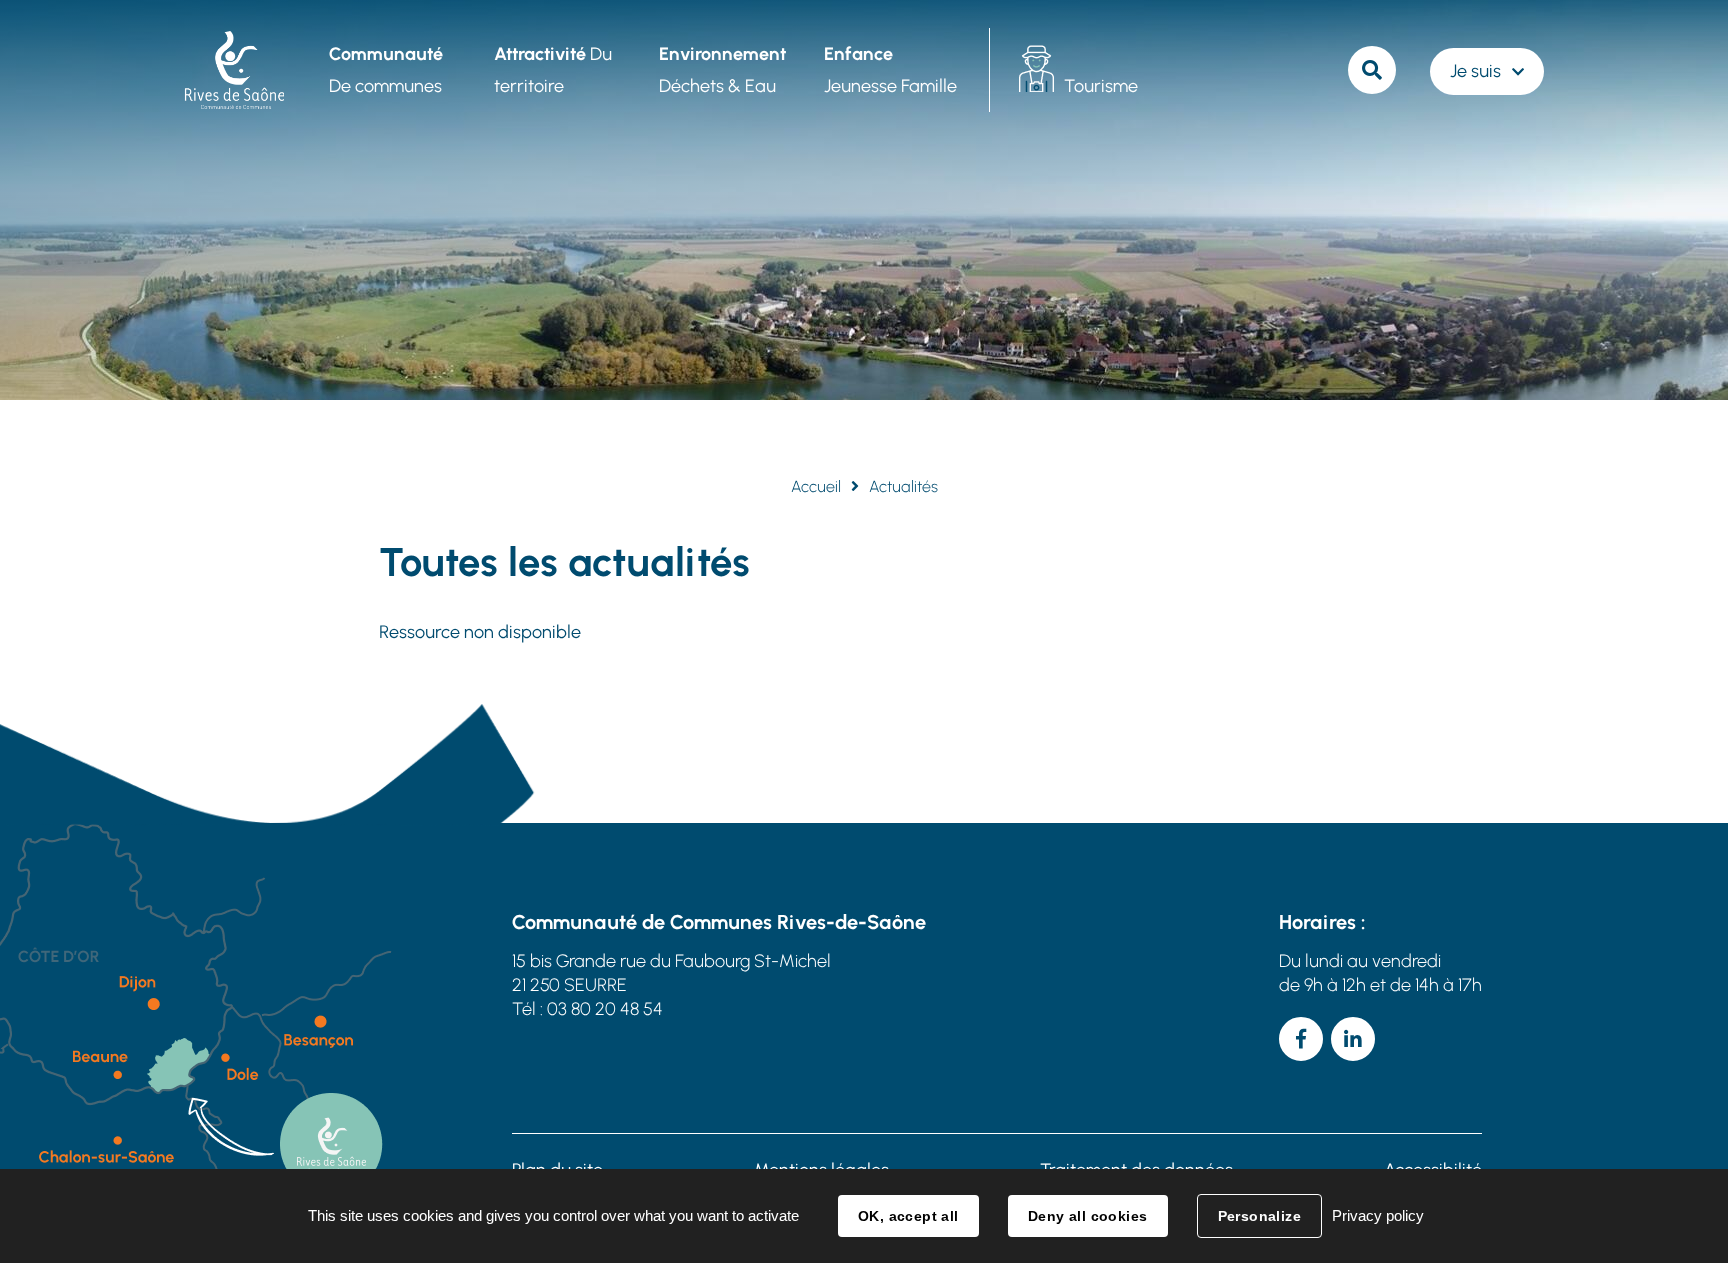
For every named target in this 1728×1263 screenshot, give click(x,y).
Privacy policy (1378, 1215)
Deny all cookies (1088, 1216)
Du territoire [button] (553, 70)
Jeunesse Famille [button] (890, 70)
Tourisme (1101, 86)
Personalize (1260, 1216)
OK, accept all (908, 1216)
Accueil (816, 486)
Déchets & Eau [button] (722, 70)
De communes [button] (386, 70)
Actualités (903, 486)
